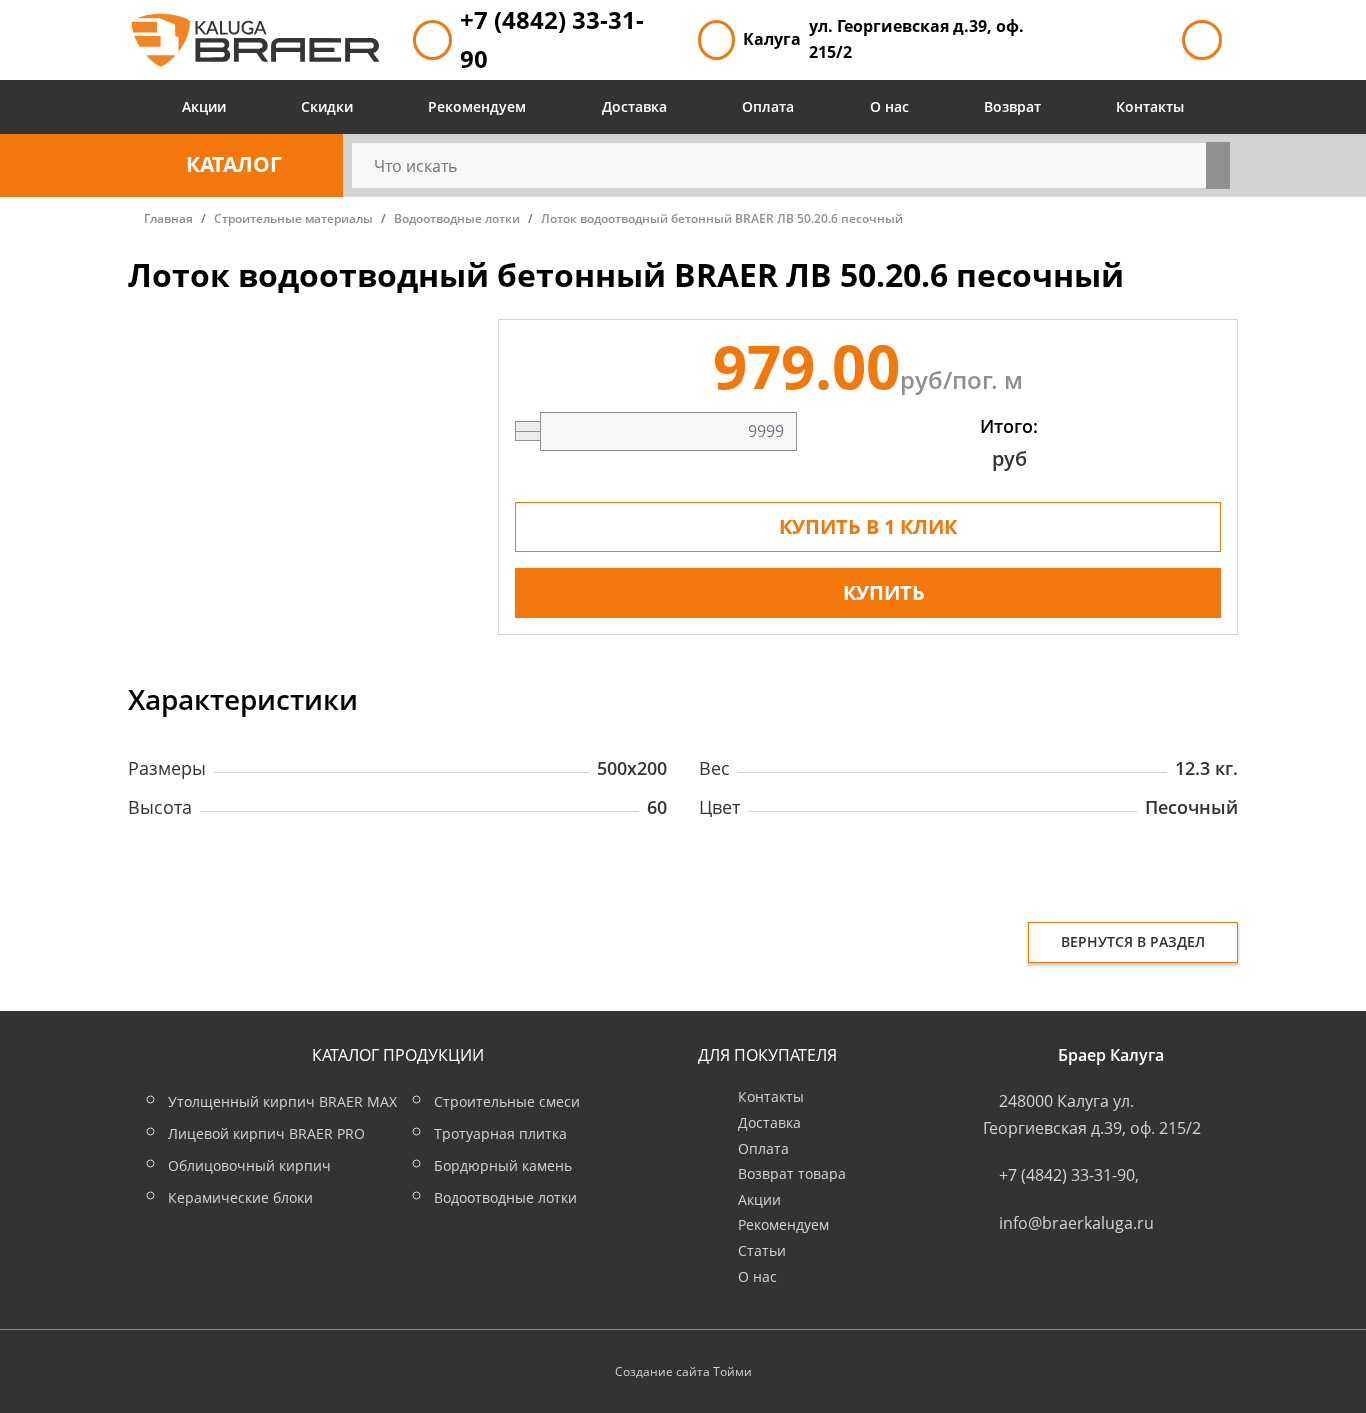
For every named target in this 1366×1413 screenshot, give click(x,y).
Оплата (768, 106)
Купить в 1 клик (868, 526)
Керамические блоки (240, 1197)
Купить (884, 592)
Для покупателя (767, 1055)
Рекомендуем (477, 106)
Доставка (634, 106)
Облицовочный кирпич (249, 1165)
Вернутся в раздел (1133, 941)
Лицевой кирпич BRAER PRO (266, 1133)
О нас (889, 106)
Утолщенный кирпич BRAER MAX (282, 1101)
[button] (235, 165)
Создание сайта (662, 1371)
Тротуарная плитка (500, 1133)
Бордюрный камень (503, 1165)
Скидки (327, 106)
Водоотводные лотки (505, 1197)
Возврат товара (792, 1173)
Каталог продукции (398, 1055)
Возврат (1012, 106)
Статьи (762, 1250)
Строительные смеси (507, 1101)
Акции (204, 106)
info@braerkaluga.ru (1076, 1223)
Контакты (1150, 106)
